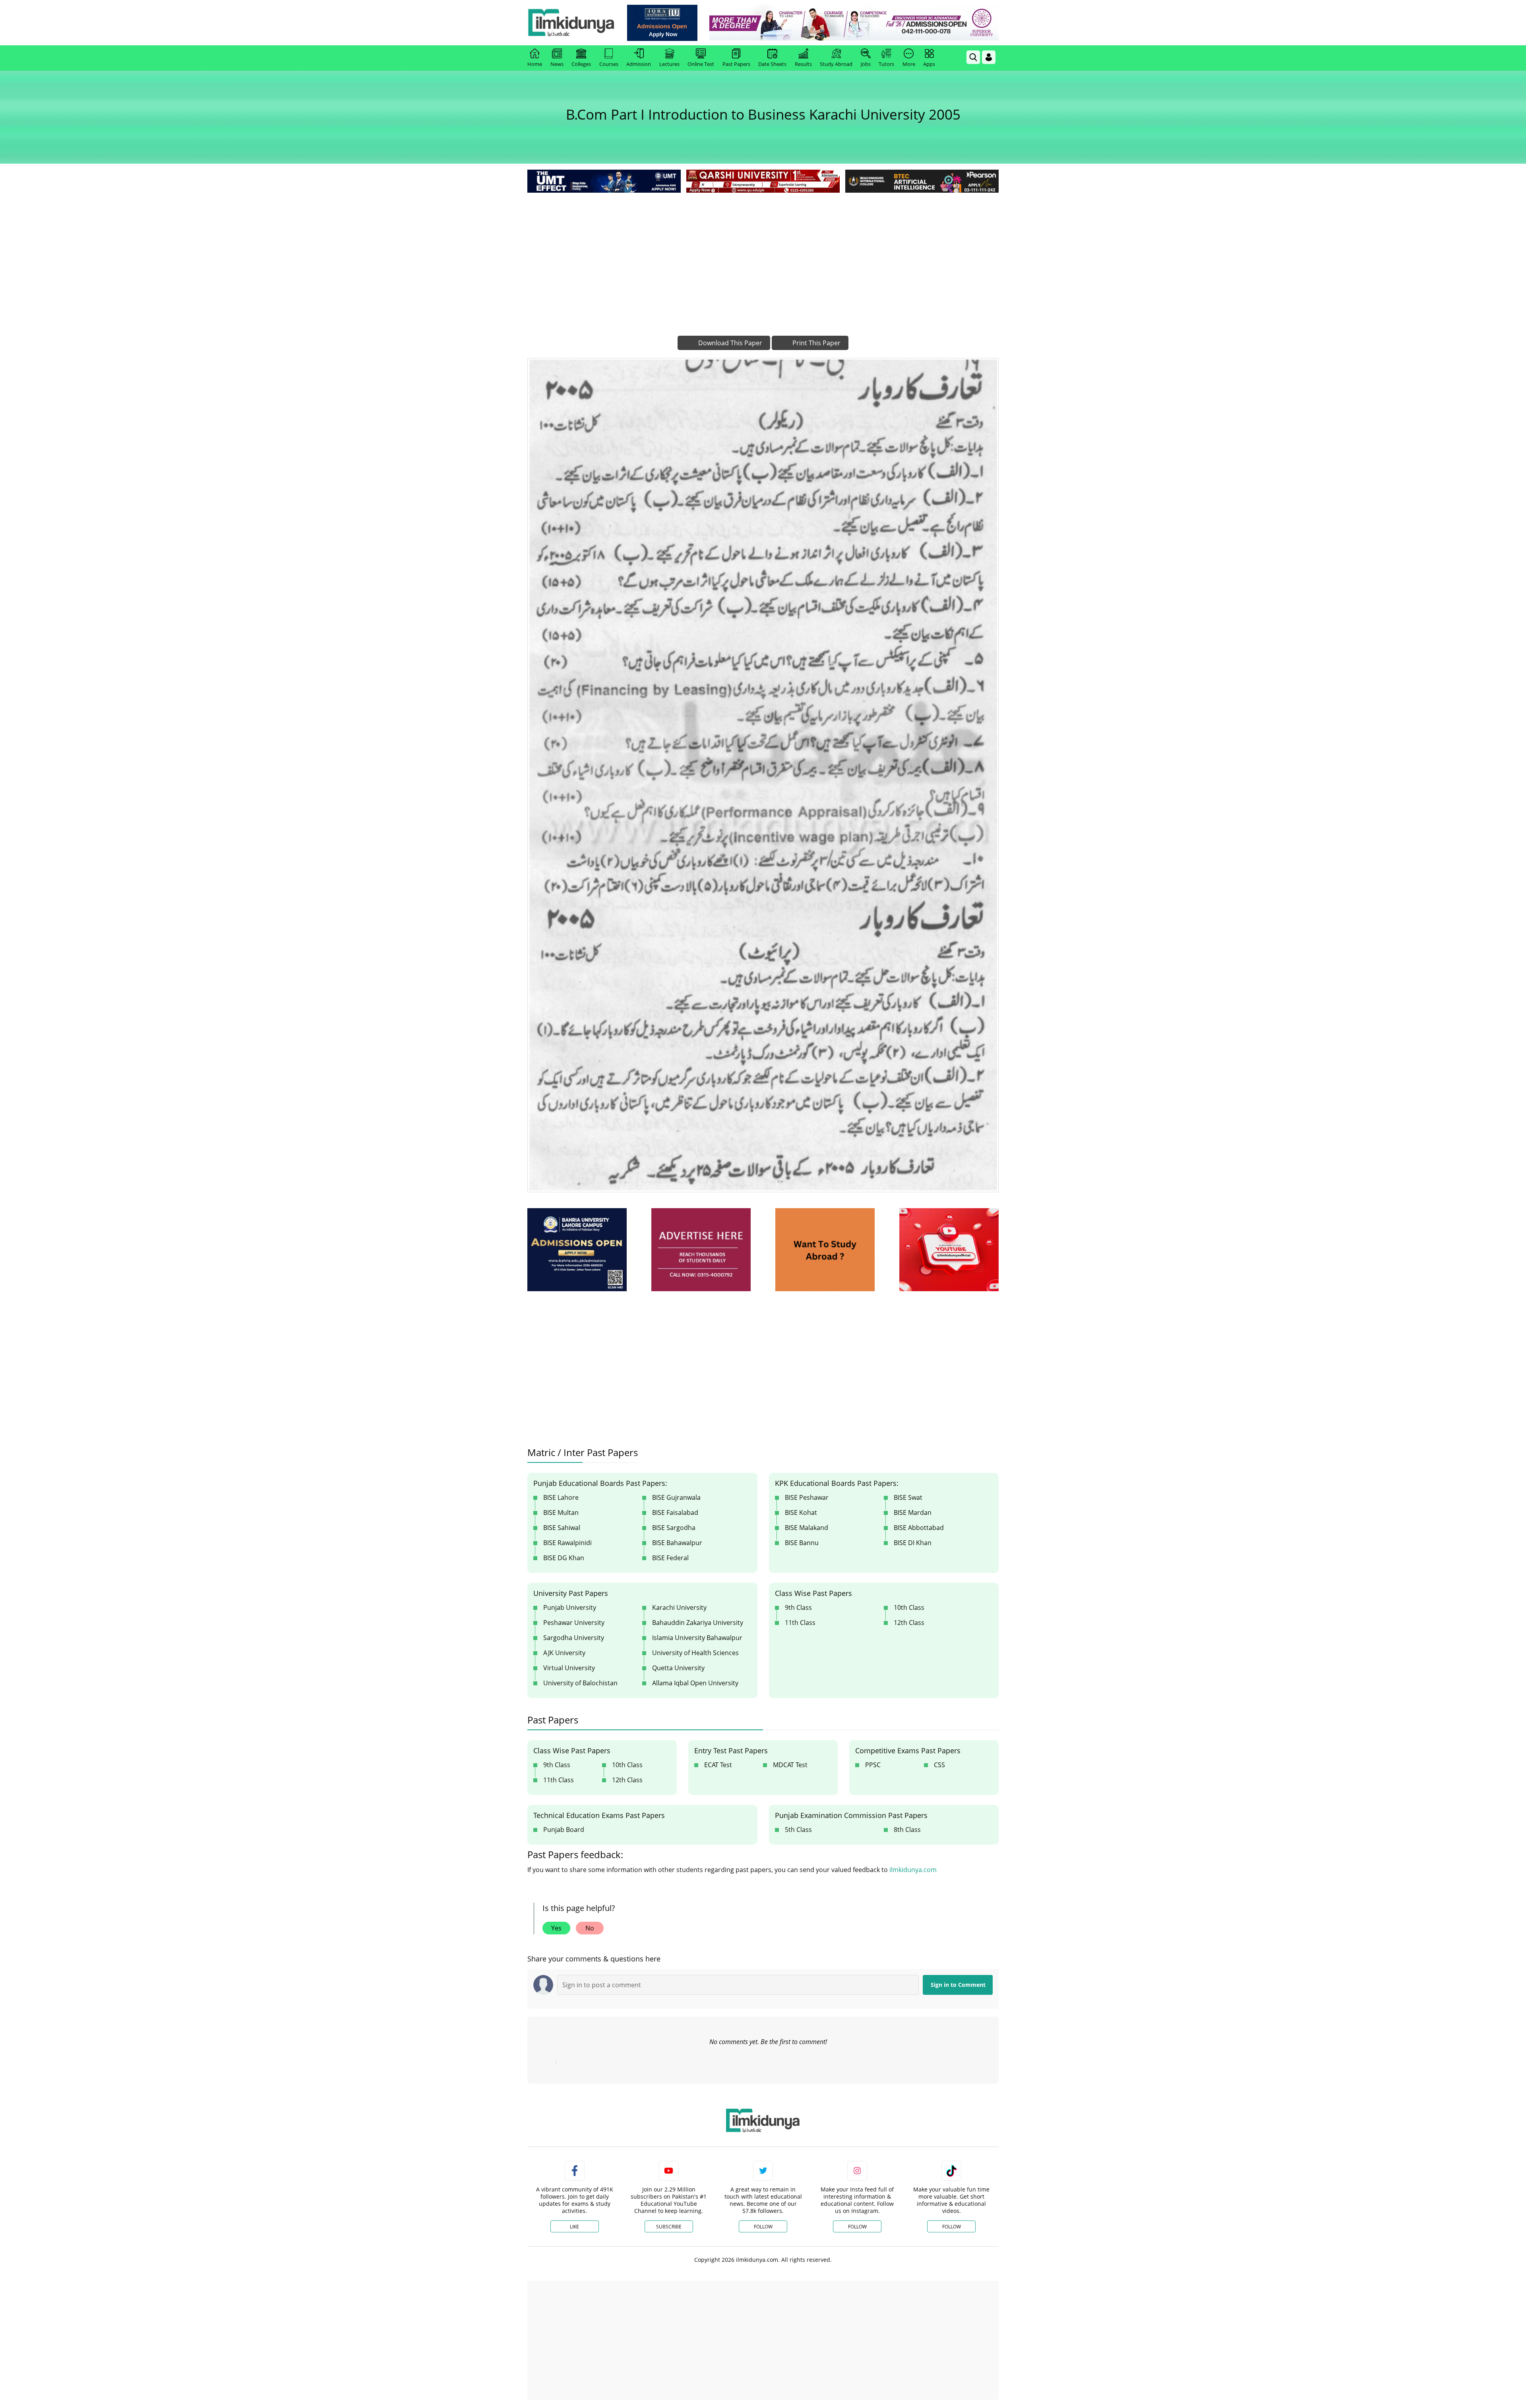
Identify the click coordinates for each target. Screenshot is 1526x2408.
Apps (929, 64)
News (557, 64)
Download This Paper (729, 343)
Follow (763, 2227)
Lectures (669, 64)
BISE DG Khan (564, 1558)
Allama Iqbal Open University (695, 1683)
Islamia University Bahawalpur (697, 1638)
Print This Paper (816, 343)
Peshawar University (574, 1623)
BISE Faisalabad (675, 1512)
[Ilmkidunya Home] (571, 23)
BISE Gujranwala (676, 1497)
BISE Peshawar (807, 1497)
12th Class (909, 1623)
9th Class (798, 1607)
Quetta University (678, 1668)
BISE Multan (561, 1512)
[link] (662, 23)
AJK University (564, 1653)
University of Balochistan (580, 1683)
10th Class (909, 1607)
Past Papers (736, 64)
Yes (556, 1928)
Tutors (886, 64)
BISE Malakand (807, 1528)
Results (803, 64)
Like (574, 2227)
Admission (639, 64)
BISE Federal (670, 1558)
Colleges (581, 64)
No (590, 1928)
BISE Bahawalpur (677, 1543)
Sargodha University (574, 1638)
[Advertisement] (763, 254)
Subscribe (669, 2227)
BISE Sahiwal (562, 1528)
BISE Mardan (913, 1512)
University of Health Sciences (695, 1653)
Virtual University (569, 1668)
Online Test (701, 64)
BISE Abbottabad (919, 1528)
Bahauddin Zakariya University (698, 1623)
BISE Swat (908, 1497)
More (909, 64)
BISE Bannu (802, 1543)
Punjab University (570, 1607)
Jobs (866, 64)
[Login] (989, 57)
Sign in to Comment (958, 1985)
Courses (609, 64)
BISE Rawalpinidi (567, 1543)
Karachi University (679, 1607)
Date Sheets (772, 64)
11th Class (800, 1623)
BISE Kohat (801, 1512)
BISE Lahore (561, 1497)
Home (535, 64)
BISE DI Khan (913, 1543)
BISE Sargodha (674, 1528)
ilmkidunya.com (913, 1870)
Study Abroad (836, 64)
